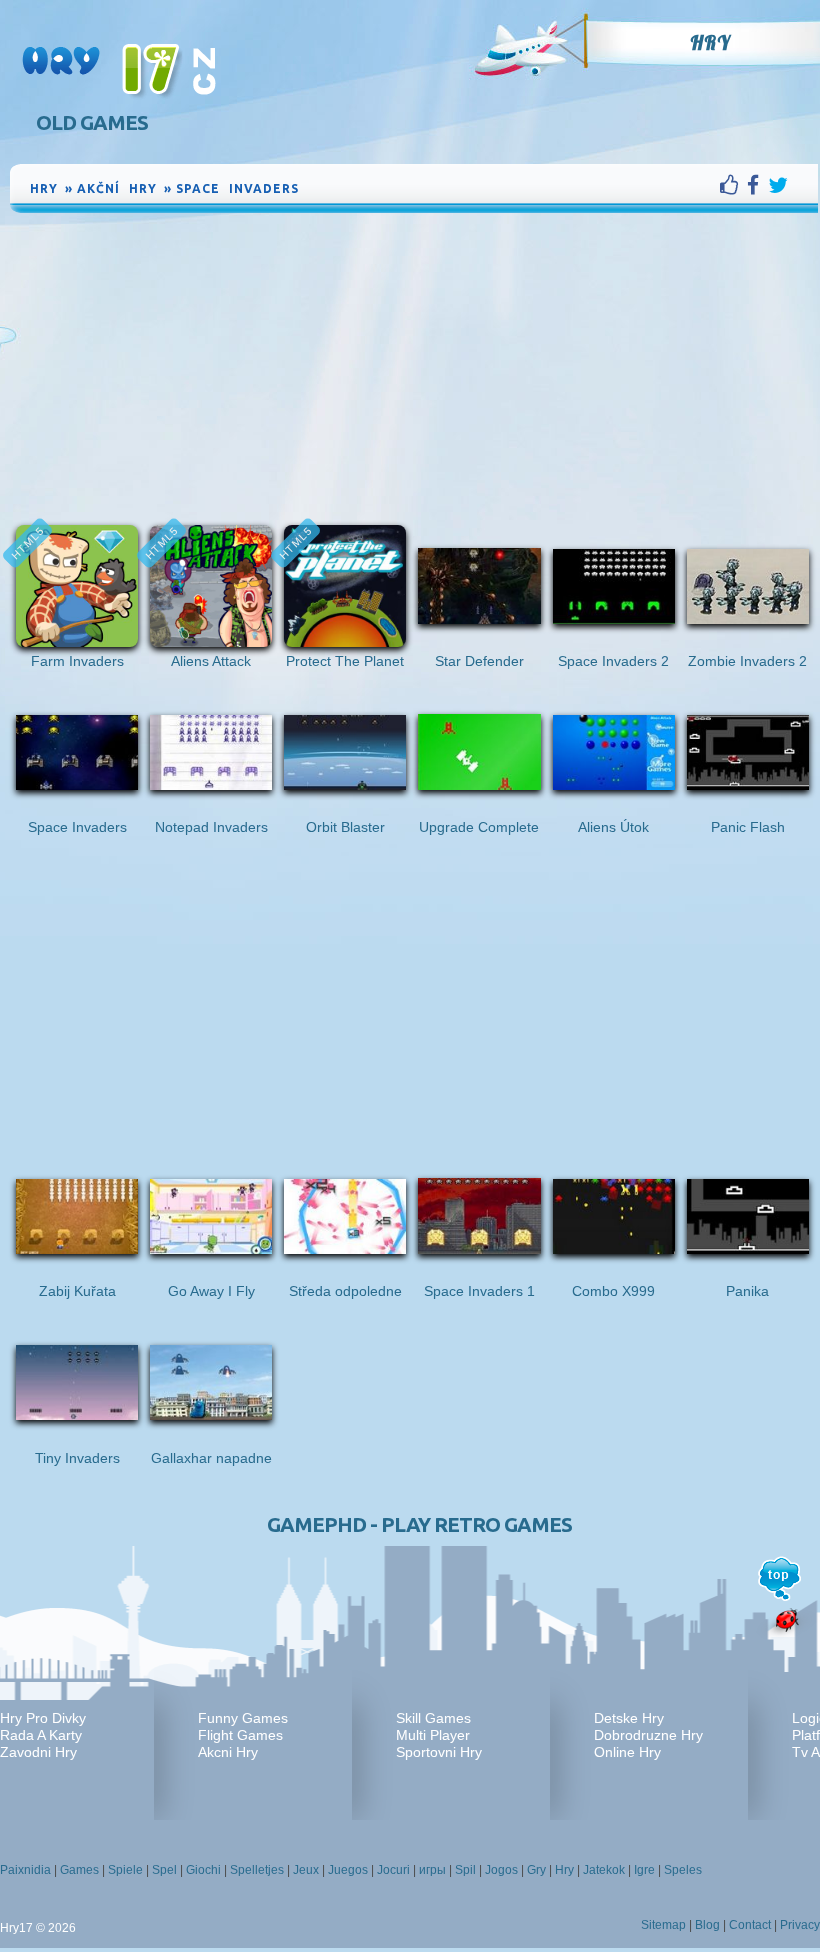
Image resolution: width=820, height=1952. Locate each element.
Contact (750, 1925)
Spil (465, 1870)
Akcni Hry (228, 1752)
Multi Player (433, 1735)
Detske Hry (629, 1718)
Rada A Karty (41, 1735)
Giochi (203, 1870)
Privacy (800, 1925)
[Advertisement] (414, 367)
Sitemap (663, 1925)
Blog (707, 1925)
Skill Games (433, 1718)
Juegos (348, 1870)
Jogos (501, 1870)
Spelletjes (257, 1870)
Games (79, 1870)
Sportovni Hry (439, 1752)
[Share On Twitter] (778, 185)
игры (432, 1870)
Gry (536, 1870)
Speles (683, 1870)
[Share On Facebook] (757, 185)
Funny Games (243, 1718)
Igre (644, 1870)
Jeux (306, 1870)
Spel (164, 1870)
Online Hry (627, 1752)
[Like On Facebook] (733, 185)
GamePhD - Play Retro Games (419, 1524)
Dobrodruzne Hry (648, 1735)
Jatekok (604, 1870)
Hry (710, 43)
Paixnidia (25, 1870)
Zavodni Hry (38, 1752)
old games (92, 122)
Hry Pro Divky (43, 1718)
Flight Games (240, 1735)
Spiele (125, 1870)
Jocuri (393, 1870)
